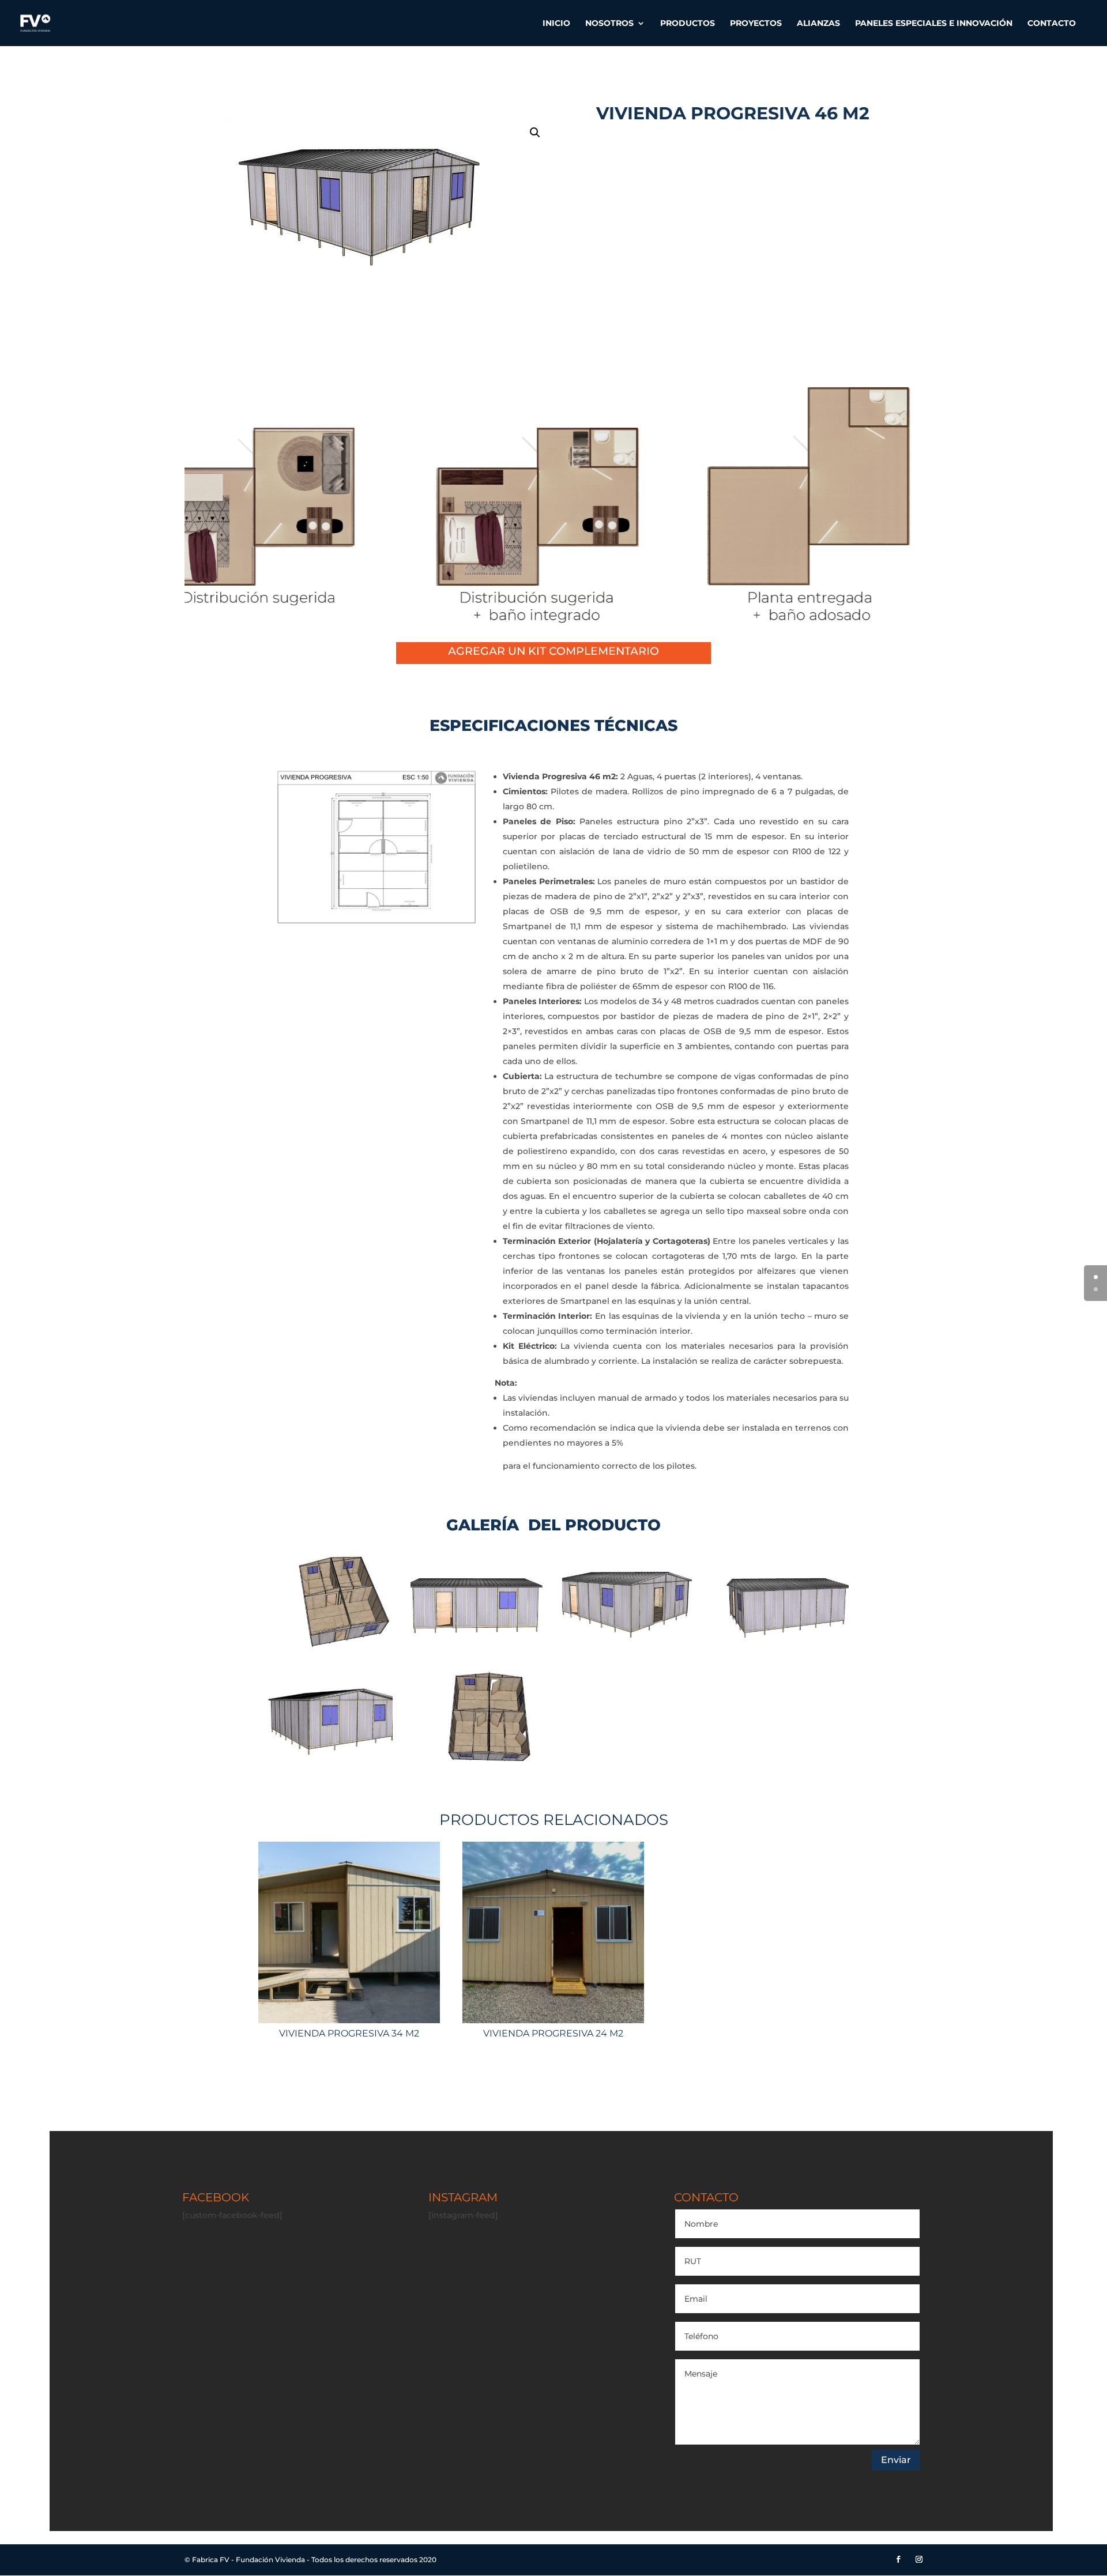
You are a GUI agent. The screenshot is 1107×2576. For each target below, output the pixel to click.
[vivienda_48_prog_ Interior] (478, 1758)
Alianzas (818, 24)
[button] (535, 133)
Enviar (896, 2460)
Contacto (1052, 24)
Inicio (556, 24)
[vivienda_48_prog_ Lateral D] (782, 1645)
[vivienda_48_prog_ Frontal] (629, 1645)
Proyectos (756, 24)
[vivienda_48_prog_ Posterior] (325, 1758)
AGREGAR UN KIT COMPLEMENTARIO (553, 651)
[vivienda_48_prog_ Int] (325, 1645)
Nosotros (609, 24)
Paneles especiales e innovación (934, 24)
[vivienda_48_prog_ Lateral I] (478, 1645)
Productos (688, 24)
